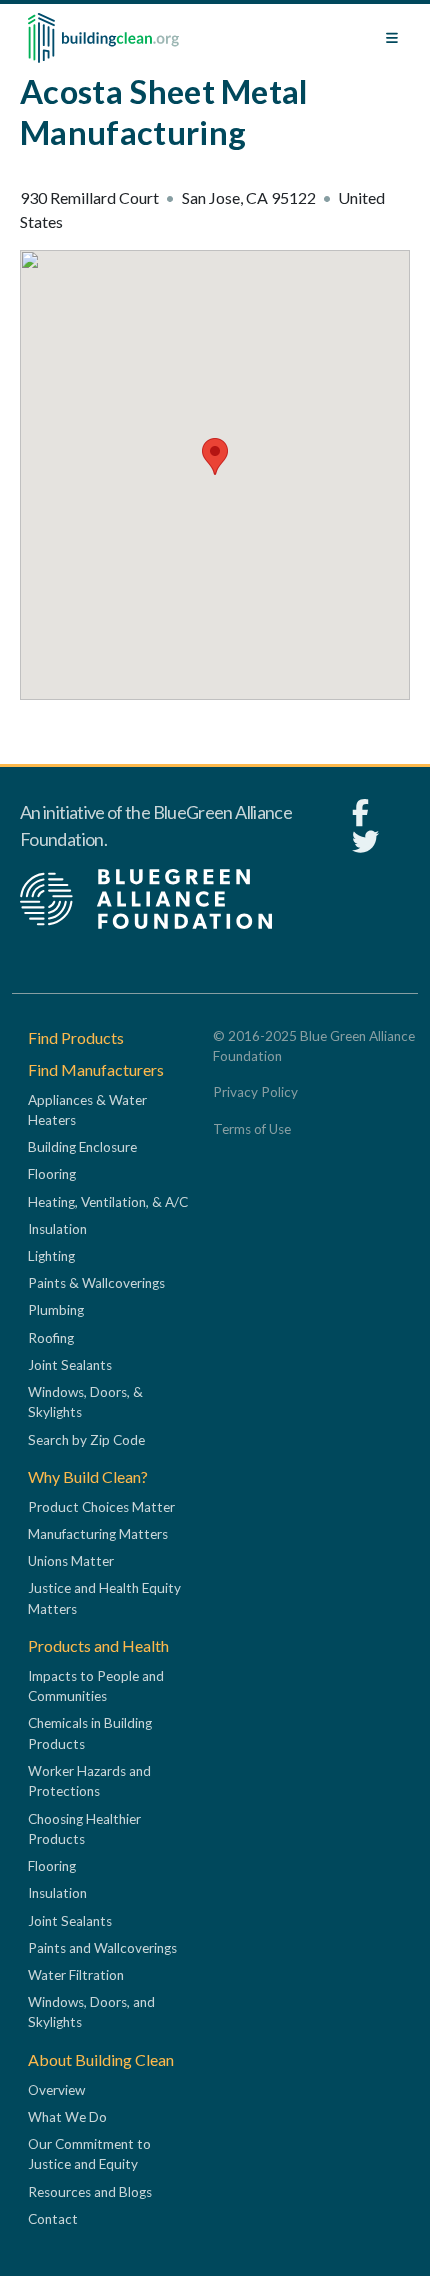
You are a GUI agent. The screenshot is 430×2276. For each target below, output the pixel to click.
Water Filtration (76, 1975)
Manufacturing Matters (98, 1534)
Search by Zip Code (86, 1440)
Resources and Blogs (90, 2192)
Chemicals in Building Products (90, 1733)
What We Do (67, 2117)
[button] (215, 456)
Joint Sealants (70, 1365)
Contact (53, 2219)
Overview (56, 2090)
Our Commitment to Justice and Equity (89, 2154)
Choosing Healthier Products (84, 1829)
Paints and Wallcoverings (102, 1948)
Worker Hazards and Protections (89, 1781)
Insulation (57, 1229)
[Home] (103, 38)
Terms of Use (252, 1129)
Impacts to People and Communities (96, 1686)
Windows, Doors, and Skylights (91, 2012)
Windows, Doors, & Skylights (85, 1402)
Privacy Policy (255, 1092)
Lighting (51, 1256)
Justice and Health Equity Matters (104, 1598)
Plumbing (56, 1310)
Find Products (76, 1037)
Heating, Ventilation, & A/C (108, 1202)
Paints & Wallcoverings (96, 1283)
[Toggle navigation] (392, 38)
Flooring (52, 1174)
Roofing (51, 1338)
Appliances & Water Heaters (87, 1110)
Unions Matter (71, 1561)
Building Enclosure (82, 1147)
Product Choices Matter (101, 1507)
